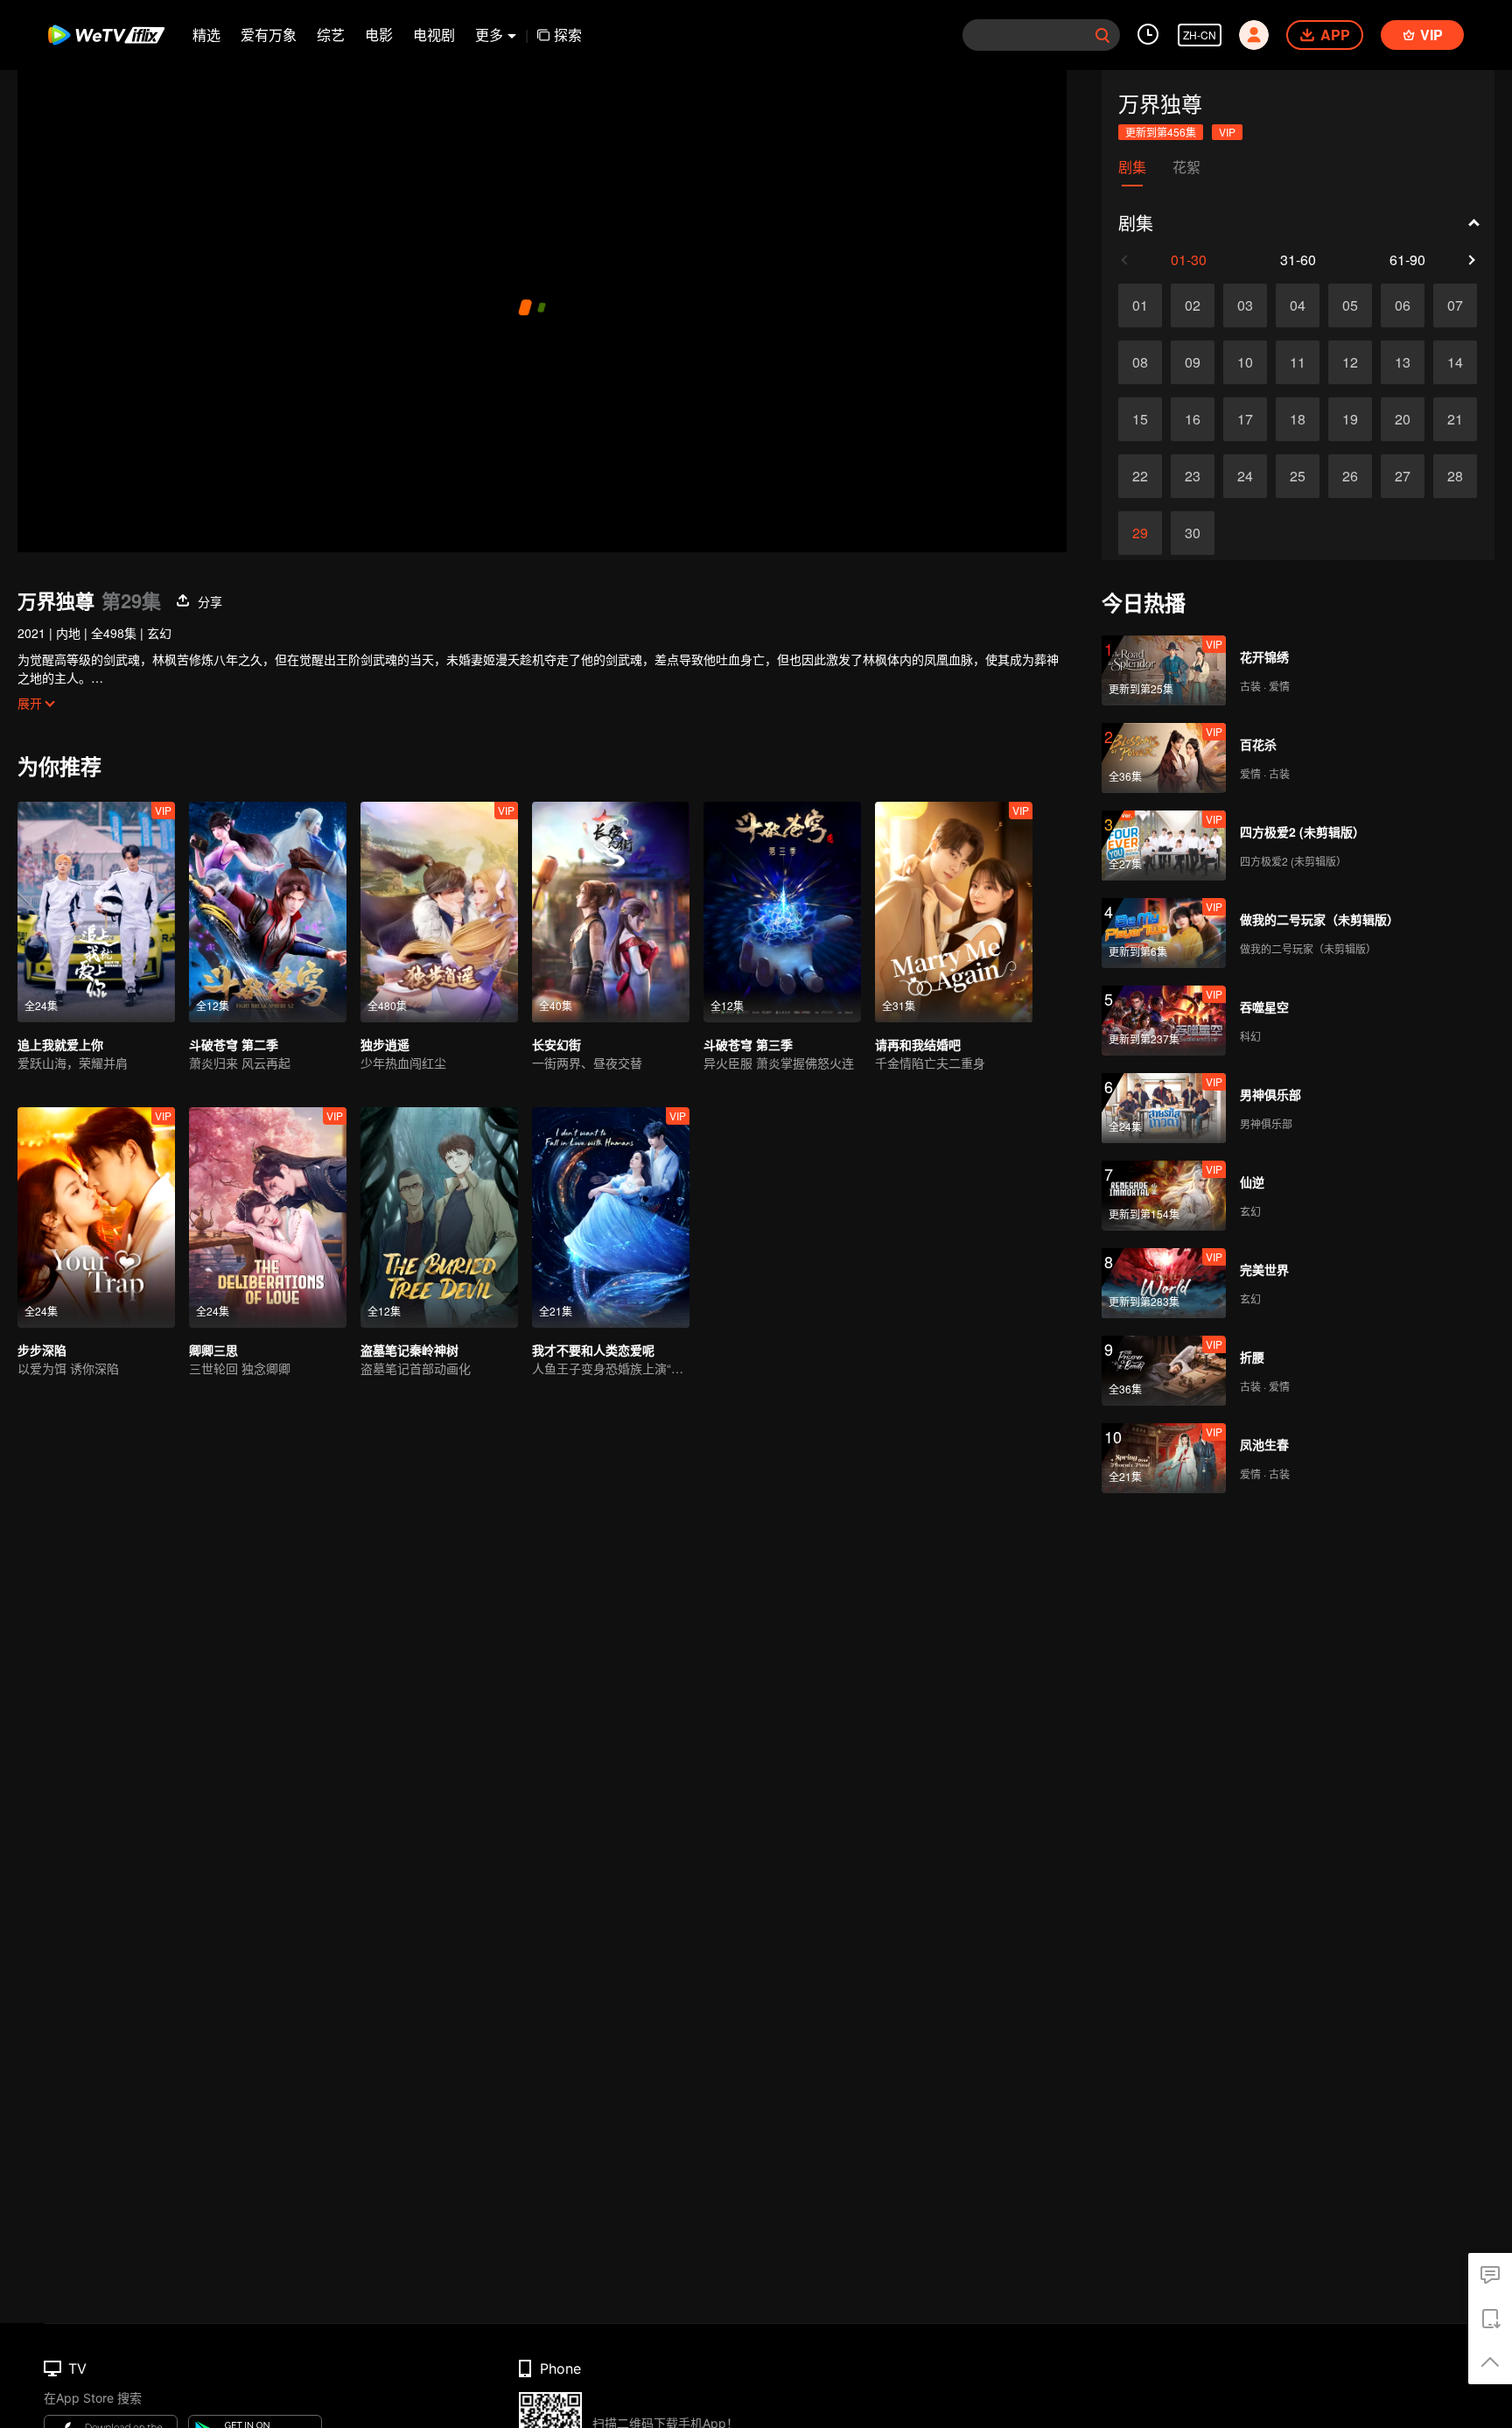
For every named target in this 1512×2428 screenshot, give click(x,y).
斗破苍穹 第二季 (234, 1044)
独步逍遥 (385, 1044)
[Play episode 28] (1455, 476)
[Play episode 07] (1455, 305)
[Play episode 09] (1193, 362)
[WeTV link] (107, 35)
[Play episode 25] (1298, 476)
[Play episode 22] (1140, 476)
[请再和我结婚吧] (954, 912)
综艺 (331, 35)
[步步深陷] (96, 1218)
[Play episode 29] (1140, 533)
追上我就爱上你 (60, 1044)
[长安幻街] (611, 912)
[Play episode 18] (1298, 419)
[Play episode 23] (1193, 476)
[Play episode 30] (1193, 533)
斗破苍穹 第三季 (748, 1044)
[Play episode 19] (1350, 419)
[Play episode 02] (1193, 305)
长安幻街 (556, 1044)
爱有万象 (269, 35)
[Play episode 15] (1140, 419)
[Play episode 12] (1350, 362)
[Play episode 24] (1245, 476)
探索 (568, 35)
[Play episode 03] (1245, 305)
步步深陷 (42, 1350)
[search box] (1102, 35)
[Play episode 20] (1403, 419)
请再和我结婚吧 (918, 1044)
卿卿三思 (213, 1350)
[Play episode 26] (1350, 476)
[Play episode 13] (1403, 362)
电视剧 (434, 35)
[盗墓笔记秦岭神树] (439, 1218)
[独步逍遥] (439, 912)
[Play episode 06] (1403, 305)
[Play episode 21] (1455, 419)
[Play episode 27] (1403, 476)
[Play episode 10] (1245, 362)
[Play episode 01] (1140, 305)
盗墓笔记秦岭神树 (409, 1350)
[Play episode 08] (1140, 362)
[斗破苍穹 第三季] (782, 912)
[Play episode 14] (1455, 362)
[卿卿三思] (268, 1218)
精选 (206, 35)
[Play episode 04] (1298, 305)
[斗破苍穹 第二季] (268, 912)
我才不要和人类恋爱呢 (593, 1350)
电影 (379, 35)
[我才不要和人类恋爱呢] (611, 1218)
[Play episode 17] (1245, 419)
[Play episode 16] (1193, 419)
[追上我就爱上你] (96, 912)
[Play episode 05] (1350, 305)
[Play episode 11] (1298, 362)
